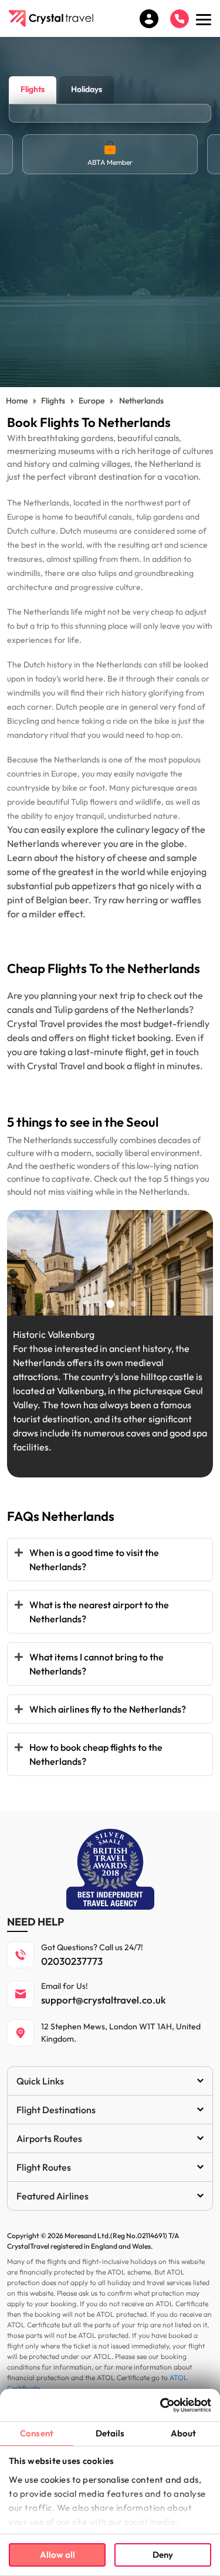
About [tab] (184, 2433)
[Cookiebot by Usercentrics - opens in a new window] (160, 2405)
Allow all (57, 2555)
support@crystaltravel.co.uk (104, 2000)
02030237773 (72, 1961)
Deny (163, 2555)
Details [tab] (110, 2433)
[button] (87, 1304)
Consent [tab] (37, 2433)
